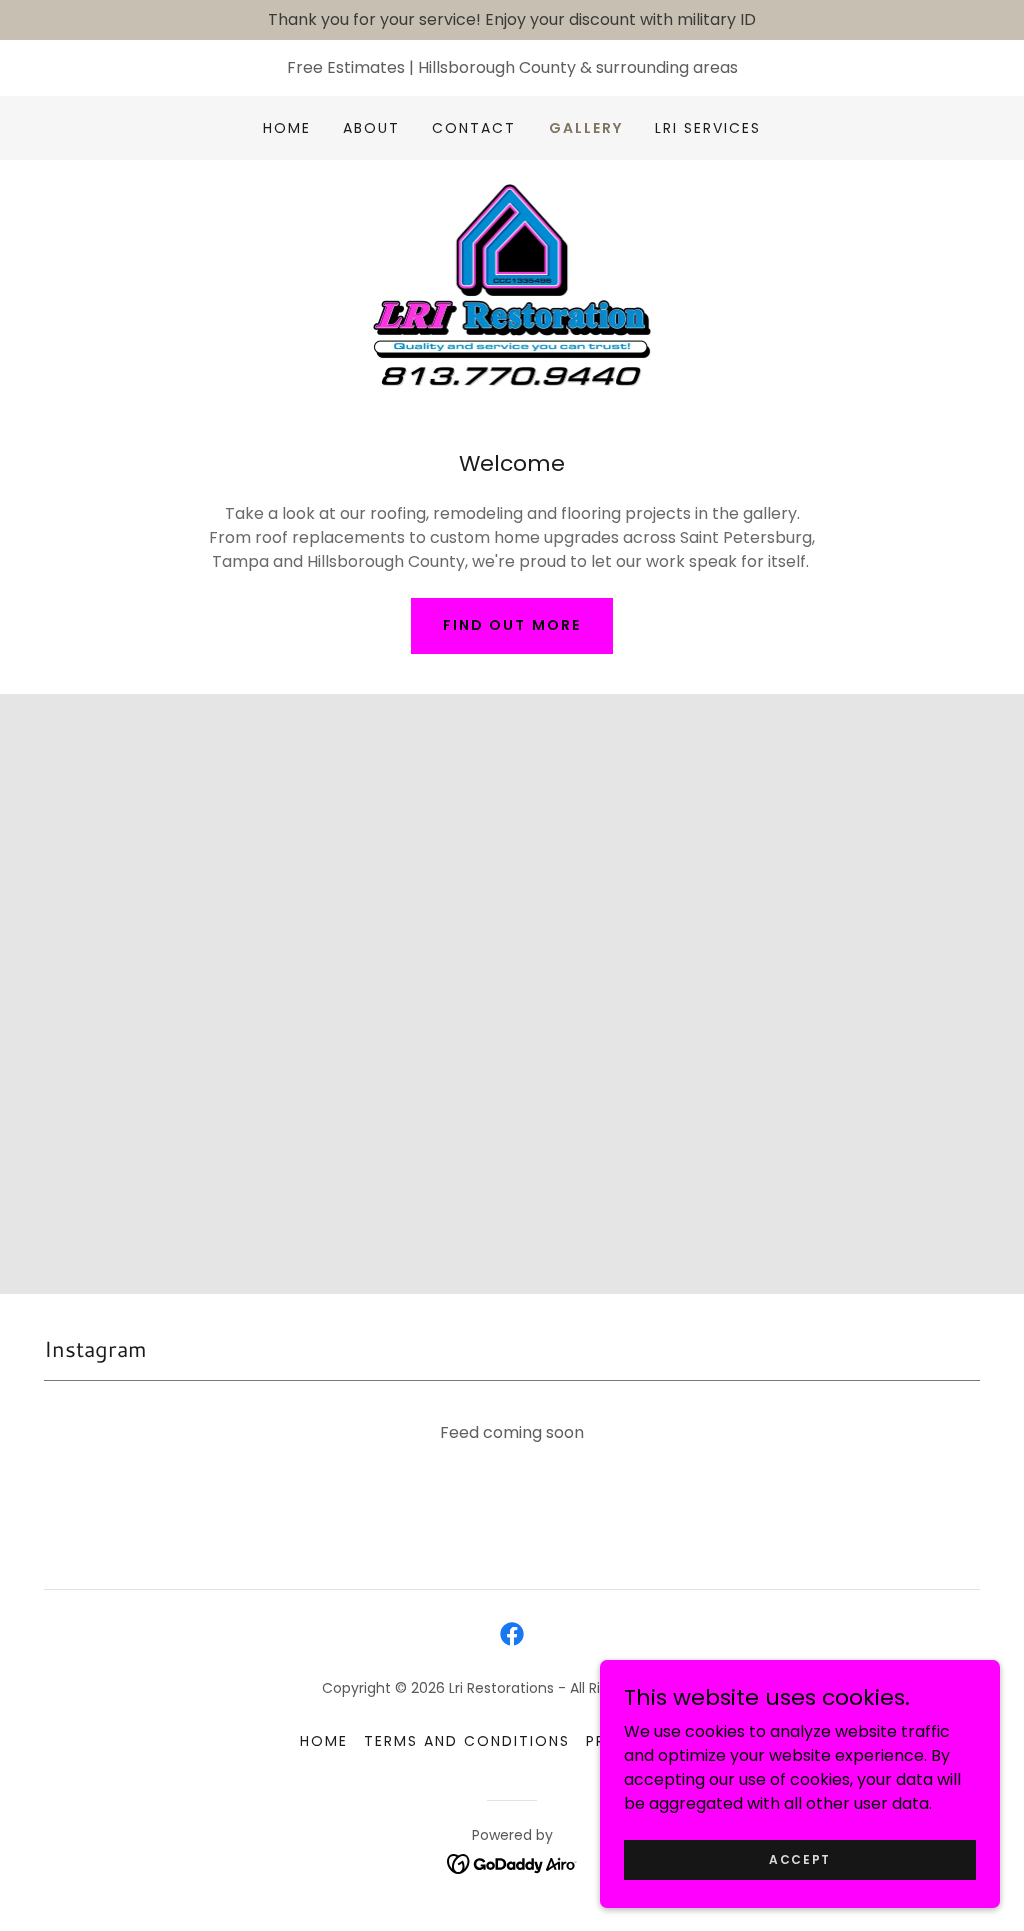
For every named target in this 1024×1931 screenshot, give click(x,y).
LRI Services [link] (708, 128)
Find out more (511, 625)
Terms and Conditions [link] (467, 1741)
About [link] (371, 128)
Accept (800, 1858)
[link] (512, 283)
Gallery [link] (586, 128)
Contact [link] (474, 128)
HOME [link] (287, 128)
